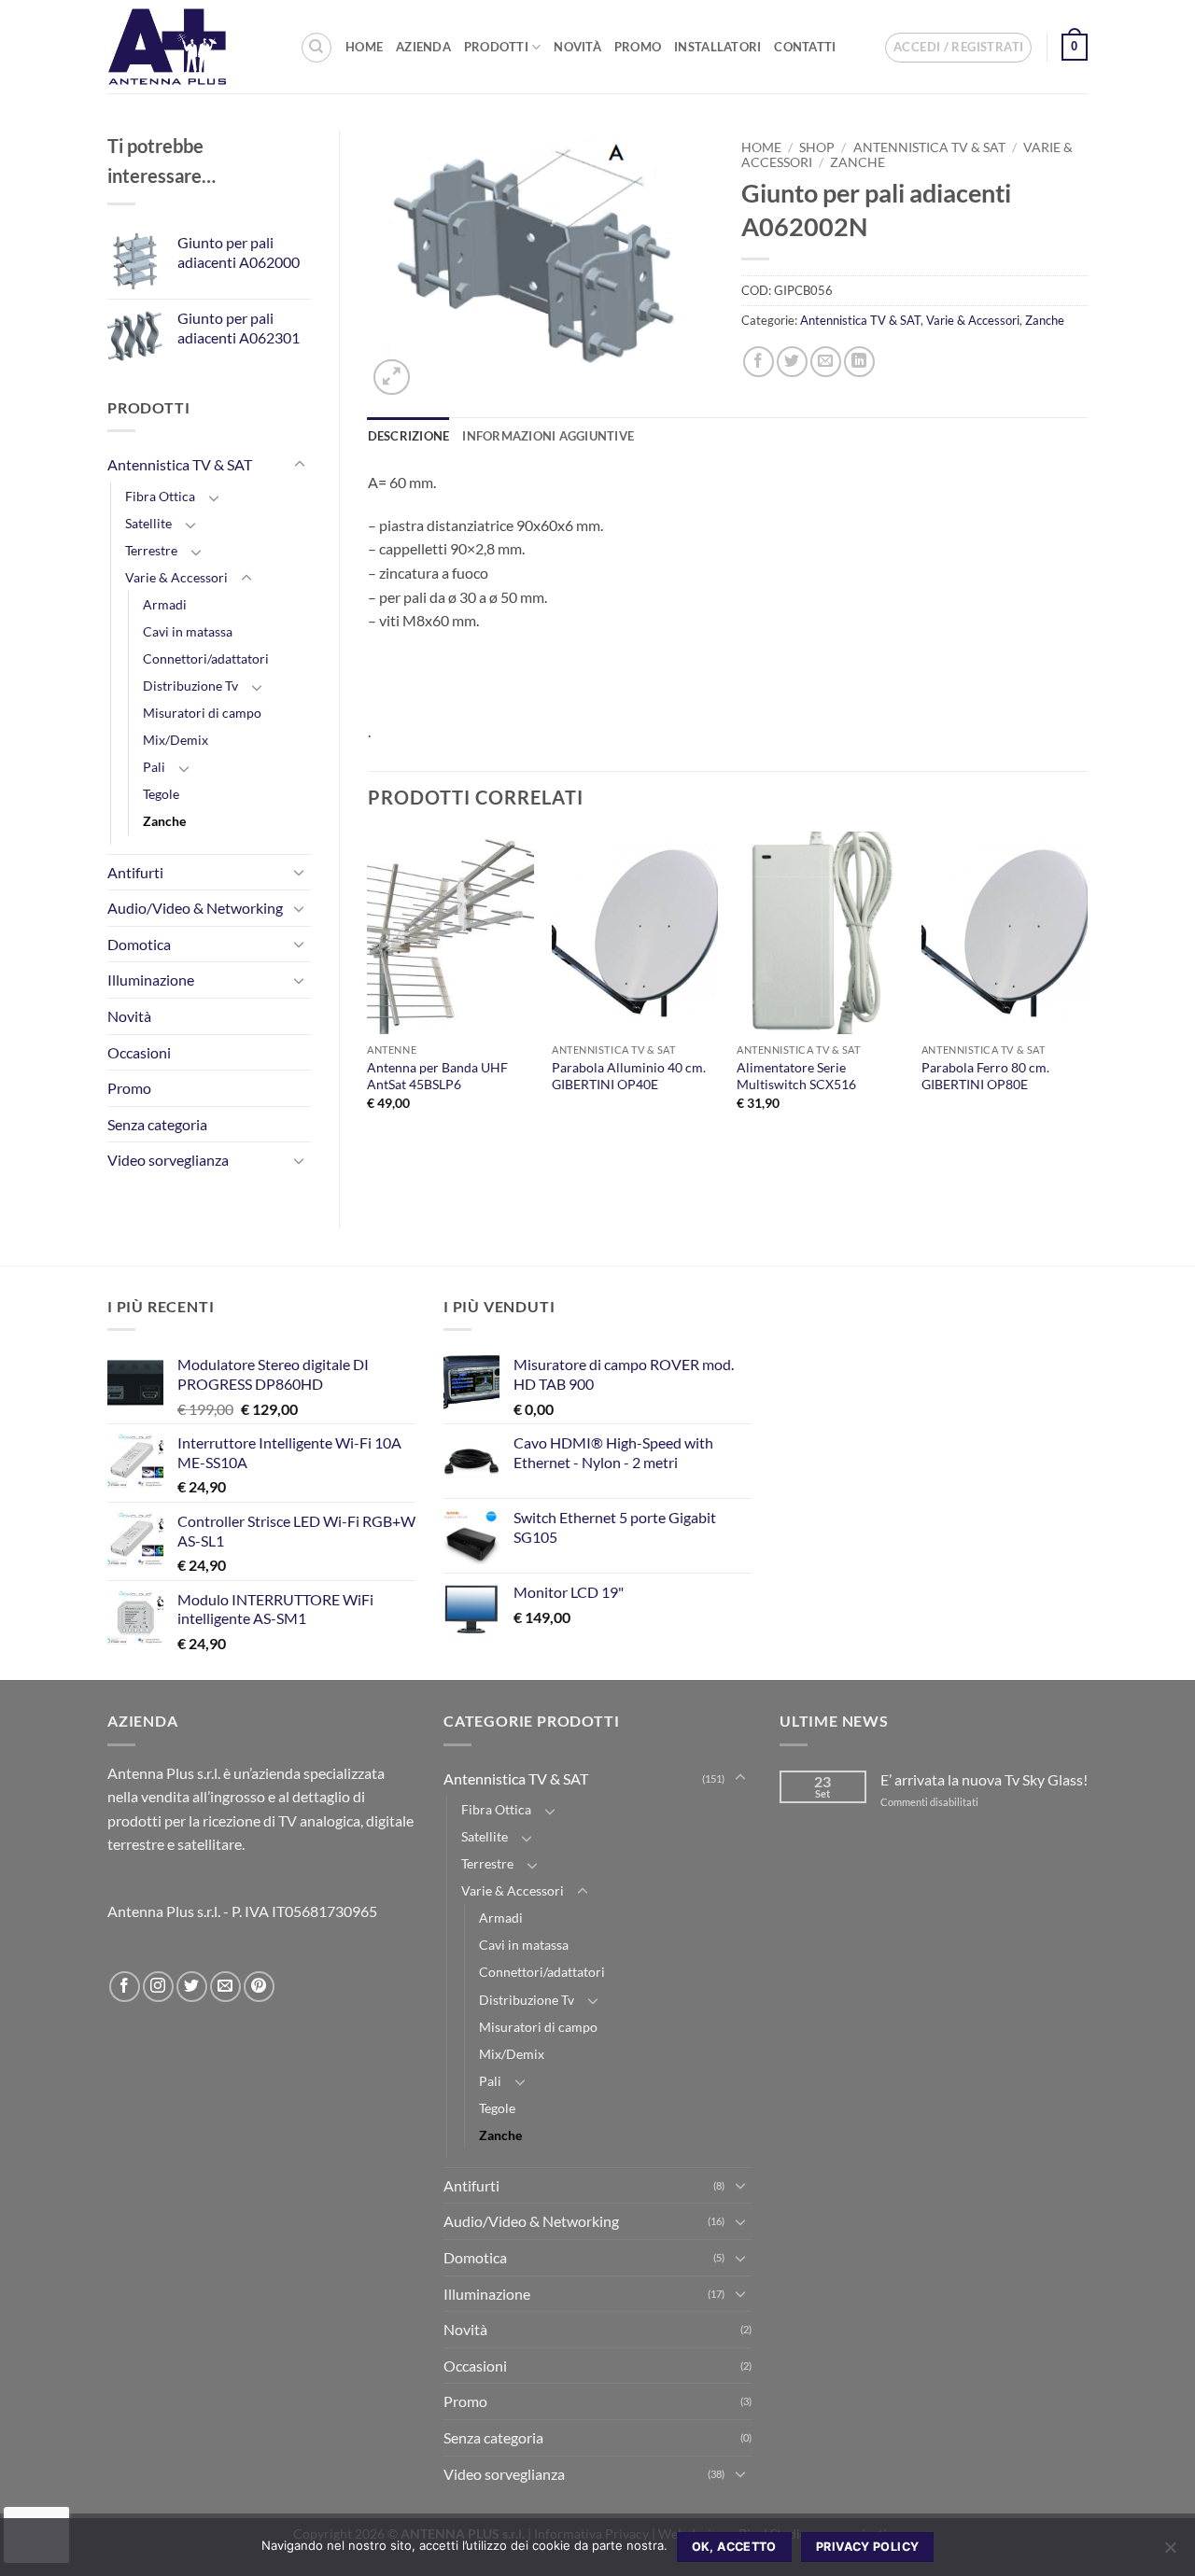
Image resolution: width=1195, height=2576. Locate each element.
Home (364, 47)
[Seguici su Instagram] (158, 1987)
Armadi (165, 604)
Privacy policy (867, 2547)
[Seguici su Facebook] (125, 1987)
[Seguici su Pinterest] (259, 1987)
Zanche (164, 821)
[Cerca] (316, 48)
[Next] (1087, 987)
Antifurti (135, 872)
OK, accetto (734, 2547)
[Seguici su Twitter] (192, 1987)
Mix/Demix (176, 740)
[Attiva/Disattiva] (300, 465)
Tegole (161, 794)
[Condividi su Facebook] (759, 362)
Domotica (139, 944)
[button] (958, 48)
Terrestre (151, 550)
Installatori (717, 47)
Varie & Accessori (176, 577)
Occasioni (139, 1052)
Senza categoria (157, 1124)
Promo (638, 47)
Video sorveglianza (168, 1160)
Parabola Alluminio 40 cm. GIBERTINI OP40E (629, 1076)
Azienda (423, 47)
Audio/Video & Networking (195, 908)
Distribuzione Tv (190, 686)
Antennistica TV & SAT (180, 464)
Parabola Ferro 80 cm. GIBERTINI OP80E (985, 1076)
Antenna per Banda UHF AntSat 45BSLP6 (437, 1076)
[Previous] (369, 987)
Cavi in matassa (188, 631)
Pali (154, 767)
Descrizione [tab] (409, 436)
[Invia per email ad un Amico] (826, 362)
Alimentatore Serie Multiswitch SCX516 (796, 1076)
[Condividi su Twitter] (792, 362)
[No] (1170, 2553)
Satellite (148, 523)
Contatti (805, 47)
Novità (577, 47)
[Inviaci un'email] (225, 1987)
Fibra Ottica (160, 496)
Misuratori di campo (202, 713)
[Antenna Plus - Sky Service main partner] (190, 47)
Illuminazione (151, 980)
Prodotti (496, 47)
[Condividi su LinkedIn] (859, 362)
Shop (817, 147)
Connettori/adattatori (206, 658)
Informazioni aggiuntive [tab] (548, 436)
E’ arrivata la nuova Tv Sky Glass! (984, 1779)
